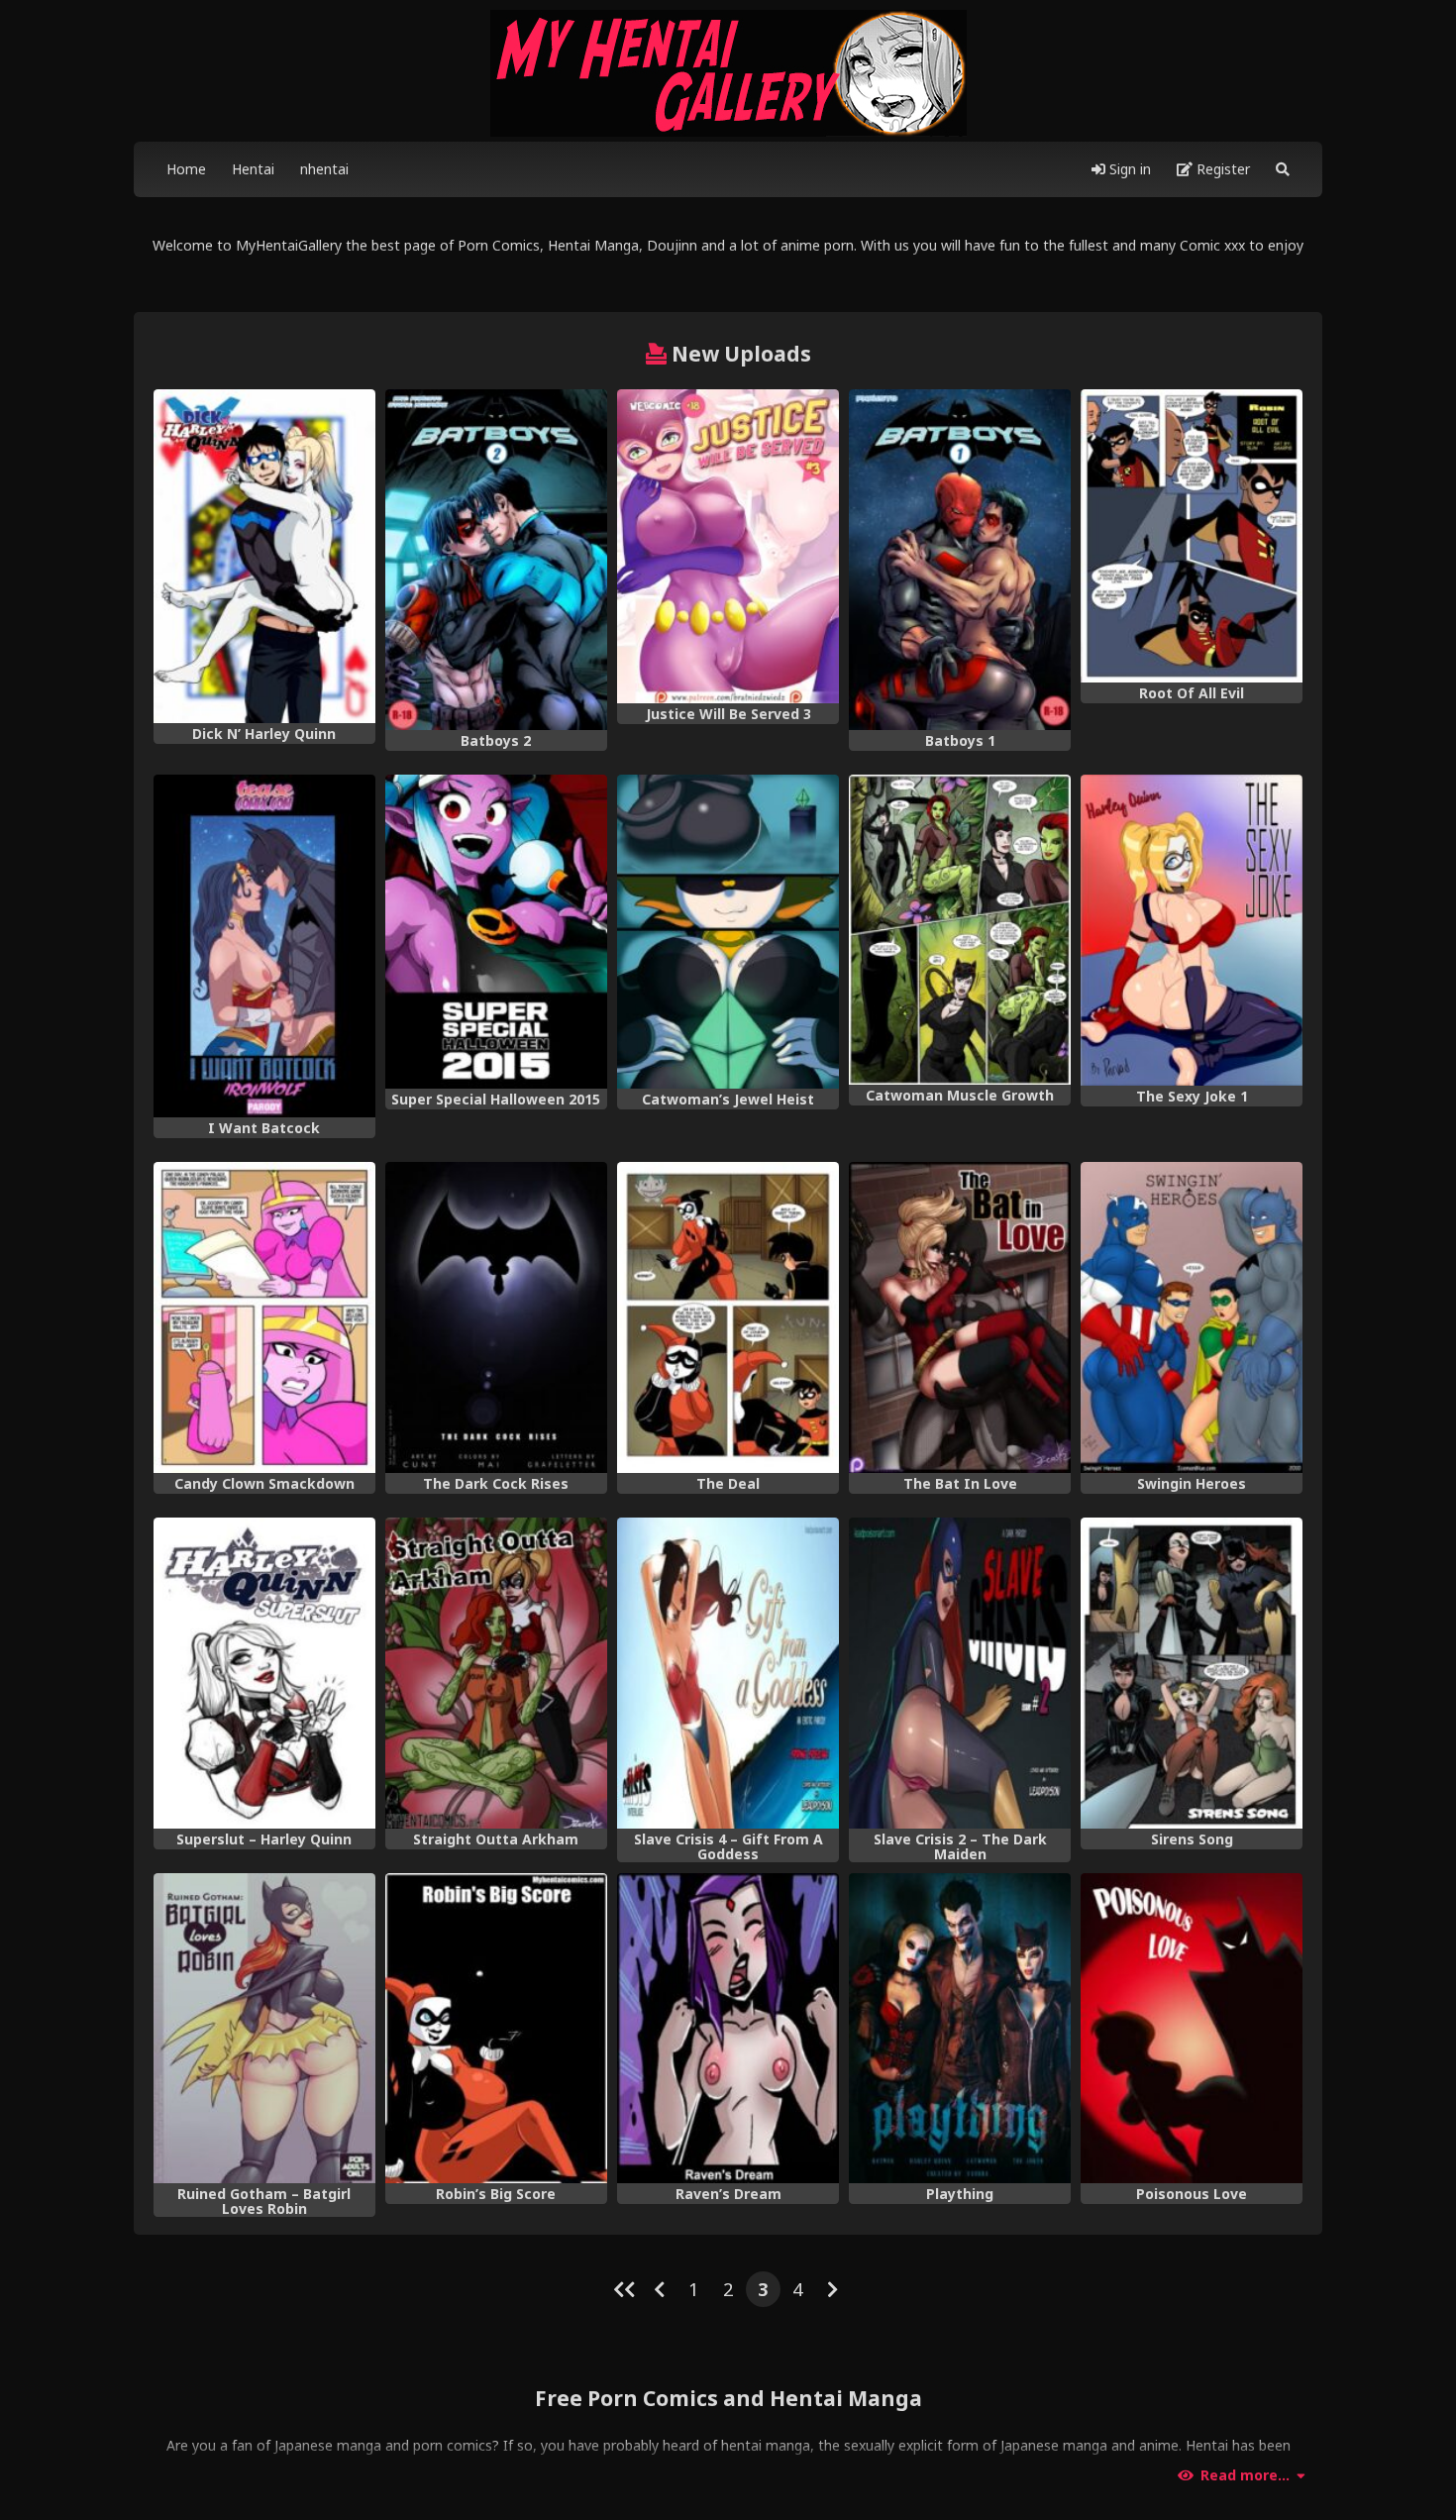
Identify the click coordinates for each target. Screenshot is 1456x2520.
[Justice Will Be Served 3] (728, 546)
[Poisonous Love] (1192, 2029)
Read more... (1245, 2475)
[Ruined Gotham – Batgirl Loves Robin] (264, 2029)
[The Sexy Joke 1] (1192, 930)
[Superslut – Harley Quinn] (264, 1673)
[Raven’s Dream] (728, 2029)
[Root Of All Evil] (1192, 536)
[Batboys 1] (960, 560)
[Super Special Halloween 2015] (496, 932)
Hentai (253, 169)
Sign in (1128, 169)
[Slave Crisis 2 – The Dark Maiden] (960, 1673)
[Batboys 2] (496, 560)
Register (1221, 169)
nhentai (324, 169)
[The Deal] (728, 1317)
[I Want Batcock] (264, 946)
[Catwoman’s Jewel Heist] (728, 932)
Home (186, 169)
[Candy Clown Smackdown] (264, 1317)
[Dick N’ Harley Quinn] (264, 556)
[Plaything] (960, 2029)
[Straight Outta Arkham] (496, 1673)
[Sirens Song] (1192, 1673)
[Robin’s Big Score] (496, 2029)
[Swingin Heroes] (1192, 1317)
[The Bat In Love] (960, 1317)
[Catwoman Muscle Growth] (960, 929)
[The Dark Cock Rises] (496, 1317)
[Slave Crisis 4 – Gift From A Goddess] (728, 1673)
